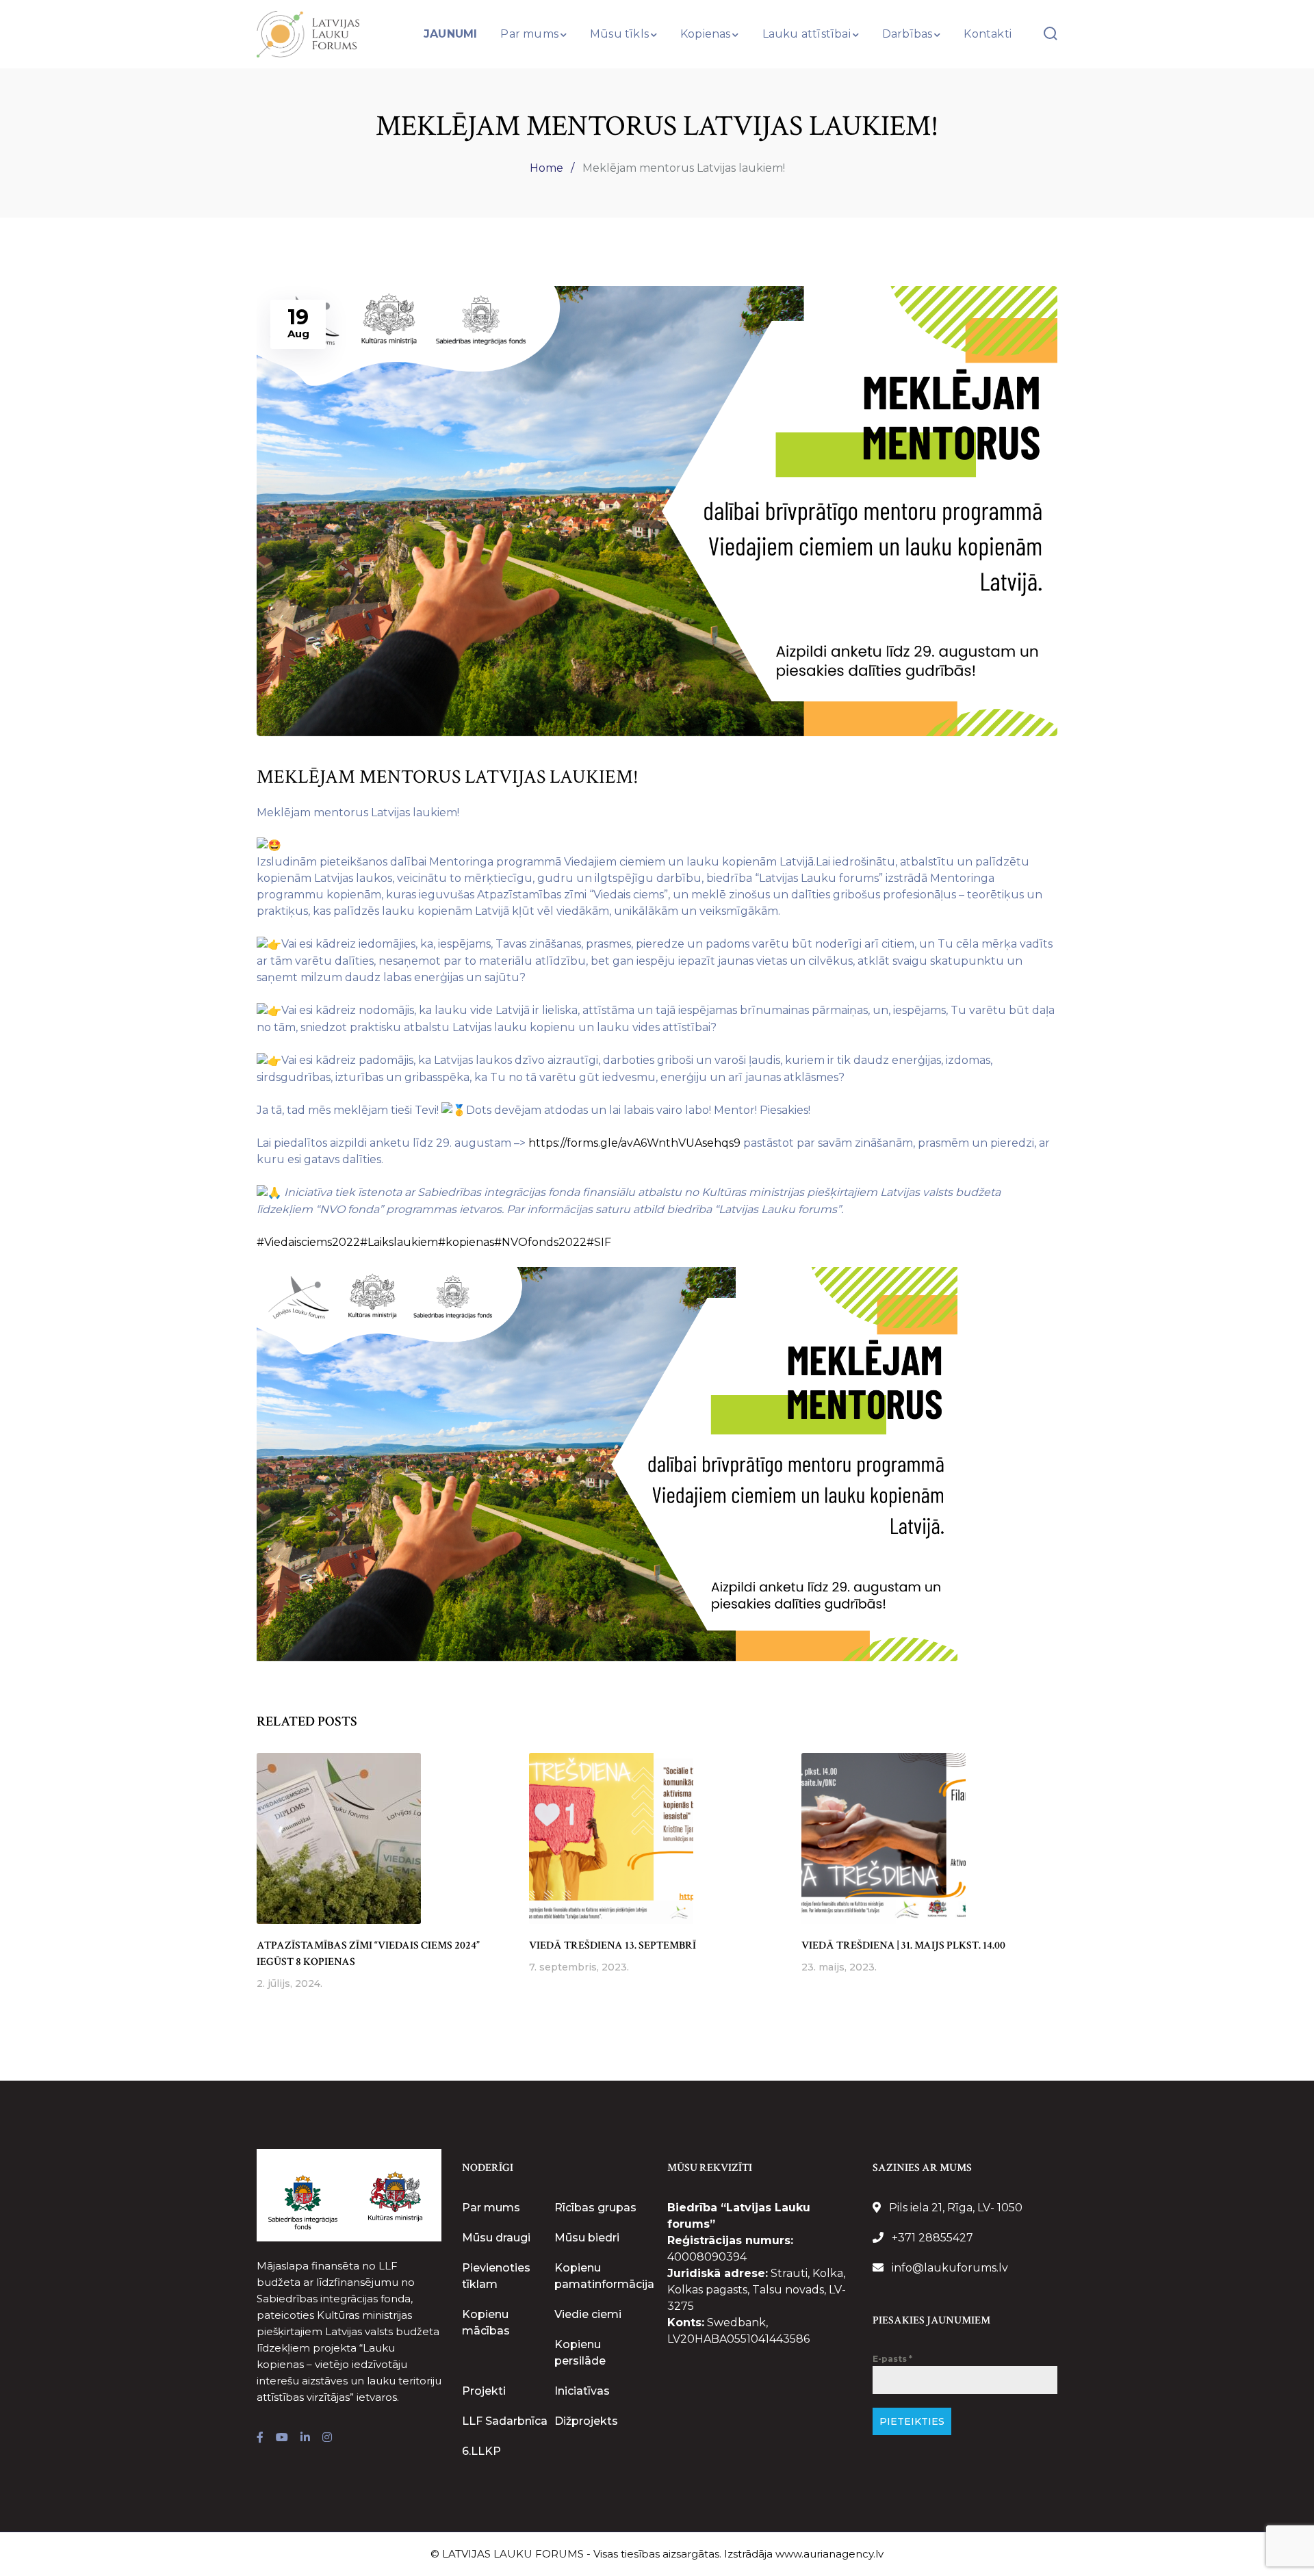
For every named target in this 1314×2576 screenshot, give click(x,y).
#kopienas (466, 1242)
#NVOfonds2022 (540, 1242)
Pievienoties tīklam (496, 2276)
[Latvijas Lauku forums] (308, 33)
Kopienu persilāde (580, 2353)
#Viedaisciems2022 (308, 1242)
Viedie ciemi (588, 2314)
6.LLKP (481, 2451)
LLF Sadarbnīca (505, 2421)
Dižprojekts (586, 2421)
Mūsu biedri (587, 2238)
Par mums (491, 2208)
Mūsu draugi (496, 2238)
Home (546, 168)
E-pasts (892, 2359)
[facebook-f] (260, 2438)
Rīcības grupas (595, 2208)
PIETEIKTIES (912, 2421)
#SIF (599, 1242)
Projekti (484, 2391)
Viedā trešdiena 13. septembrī (613, 1946)
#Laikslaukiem (399, 1242)
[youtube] (282, 2438)
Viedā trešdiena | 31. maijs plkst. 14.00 (903, 1946)
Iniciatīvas (582, 2391)
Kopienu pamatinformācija (604, 2276)
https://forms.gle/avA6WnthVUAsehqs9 (634, 1143)
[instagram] (327, 2438)
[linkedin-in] (305, 2438)
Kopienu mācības (486, 2323)
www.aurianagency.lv (829, 2554)
